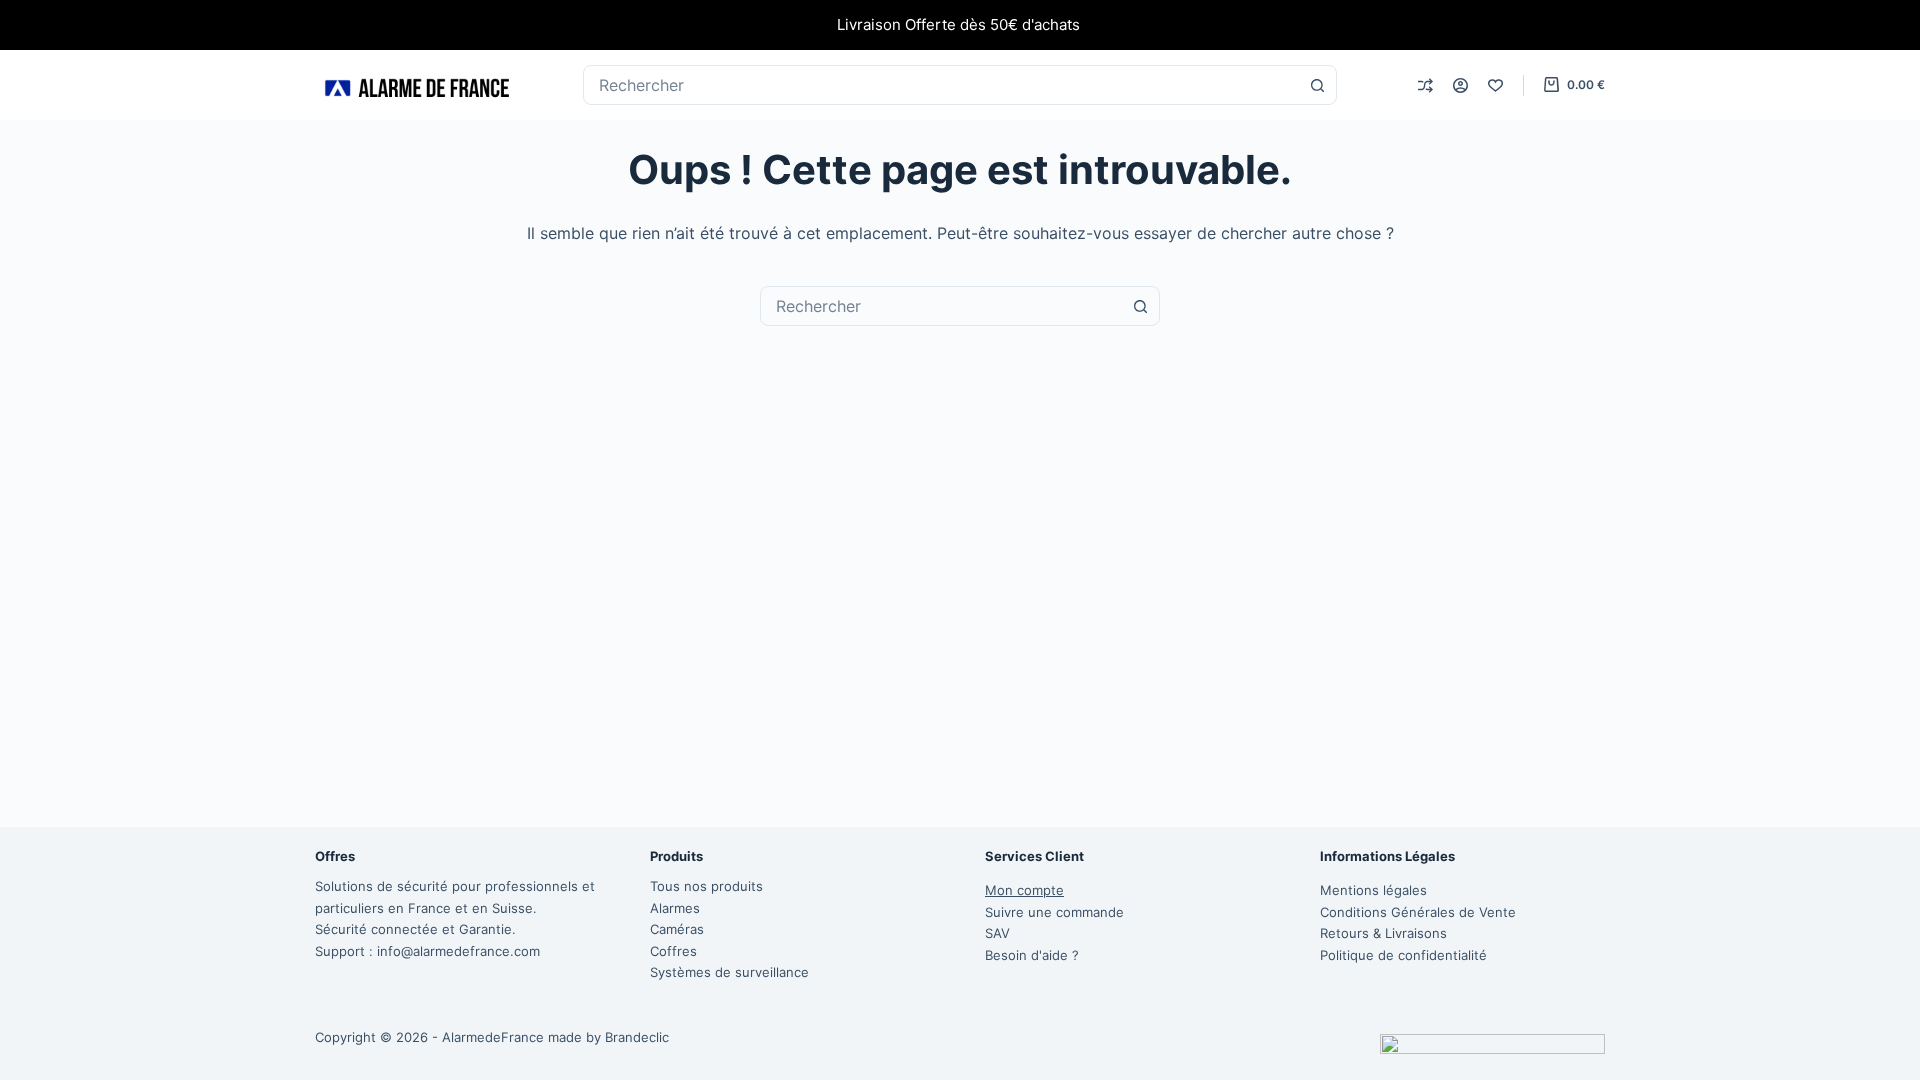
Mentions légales (1373, 890)
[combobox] (941, 306)
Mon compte (1024, 890)
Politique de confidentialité (1403, 955)
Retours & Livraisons (1383, 933)
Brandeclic (637, 1037)
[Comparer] (1425, 85)
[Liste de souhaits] (1495, 85)
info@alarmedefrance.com (458, 951)
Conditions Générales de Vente (1418, 912)
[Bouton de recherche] (1317, 85)
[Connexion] (1460, 85)
